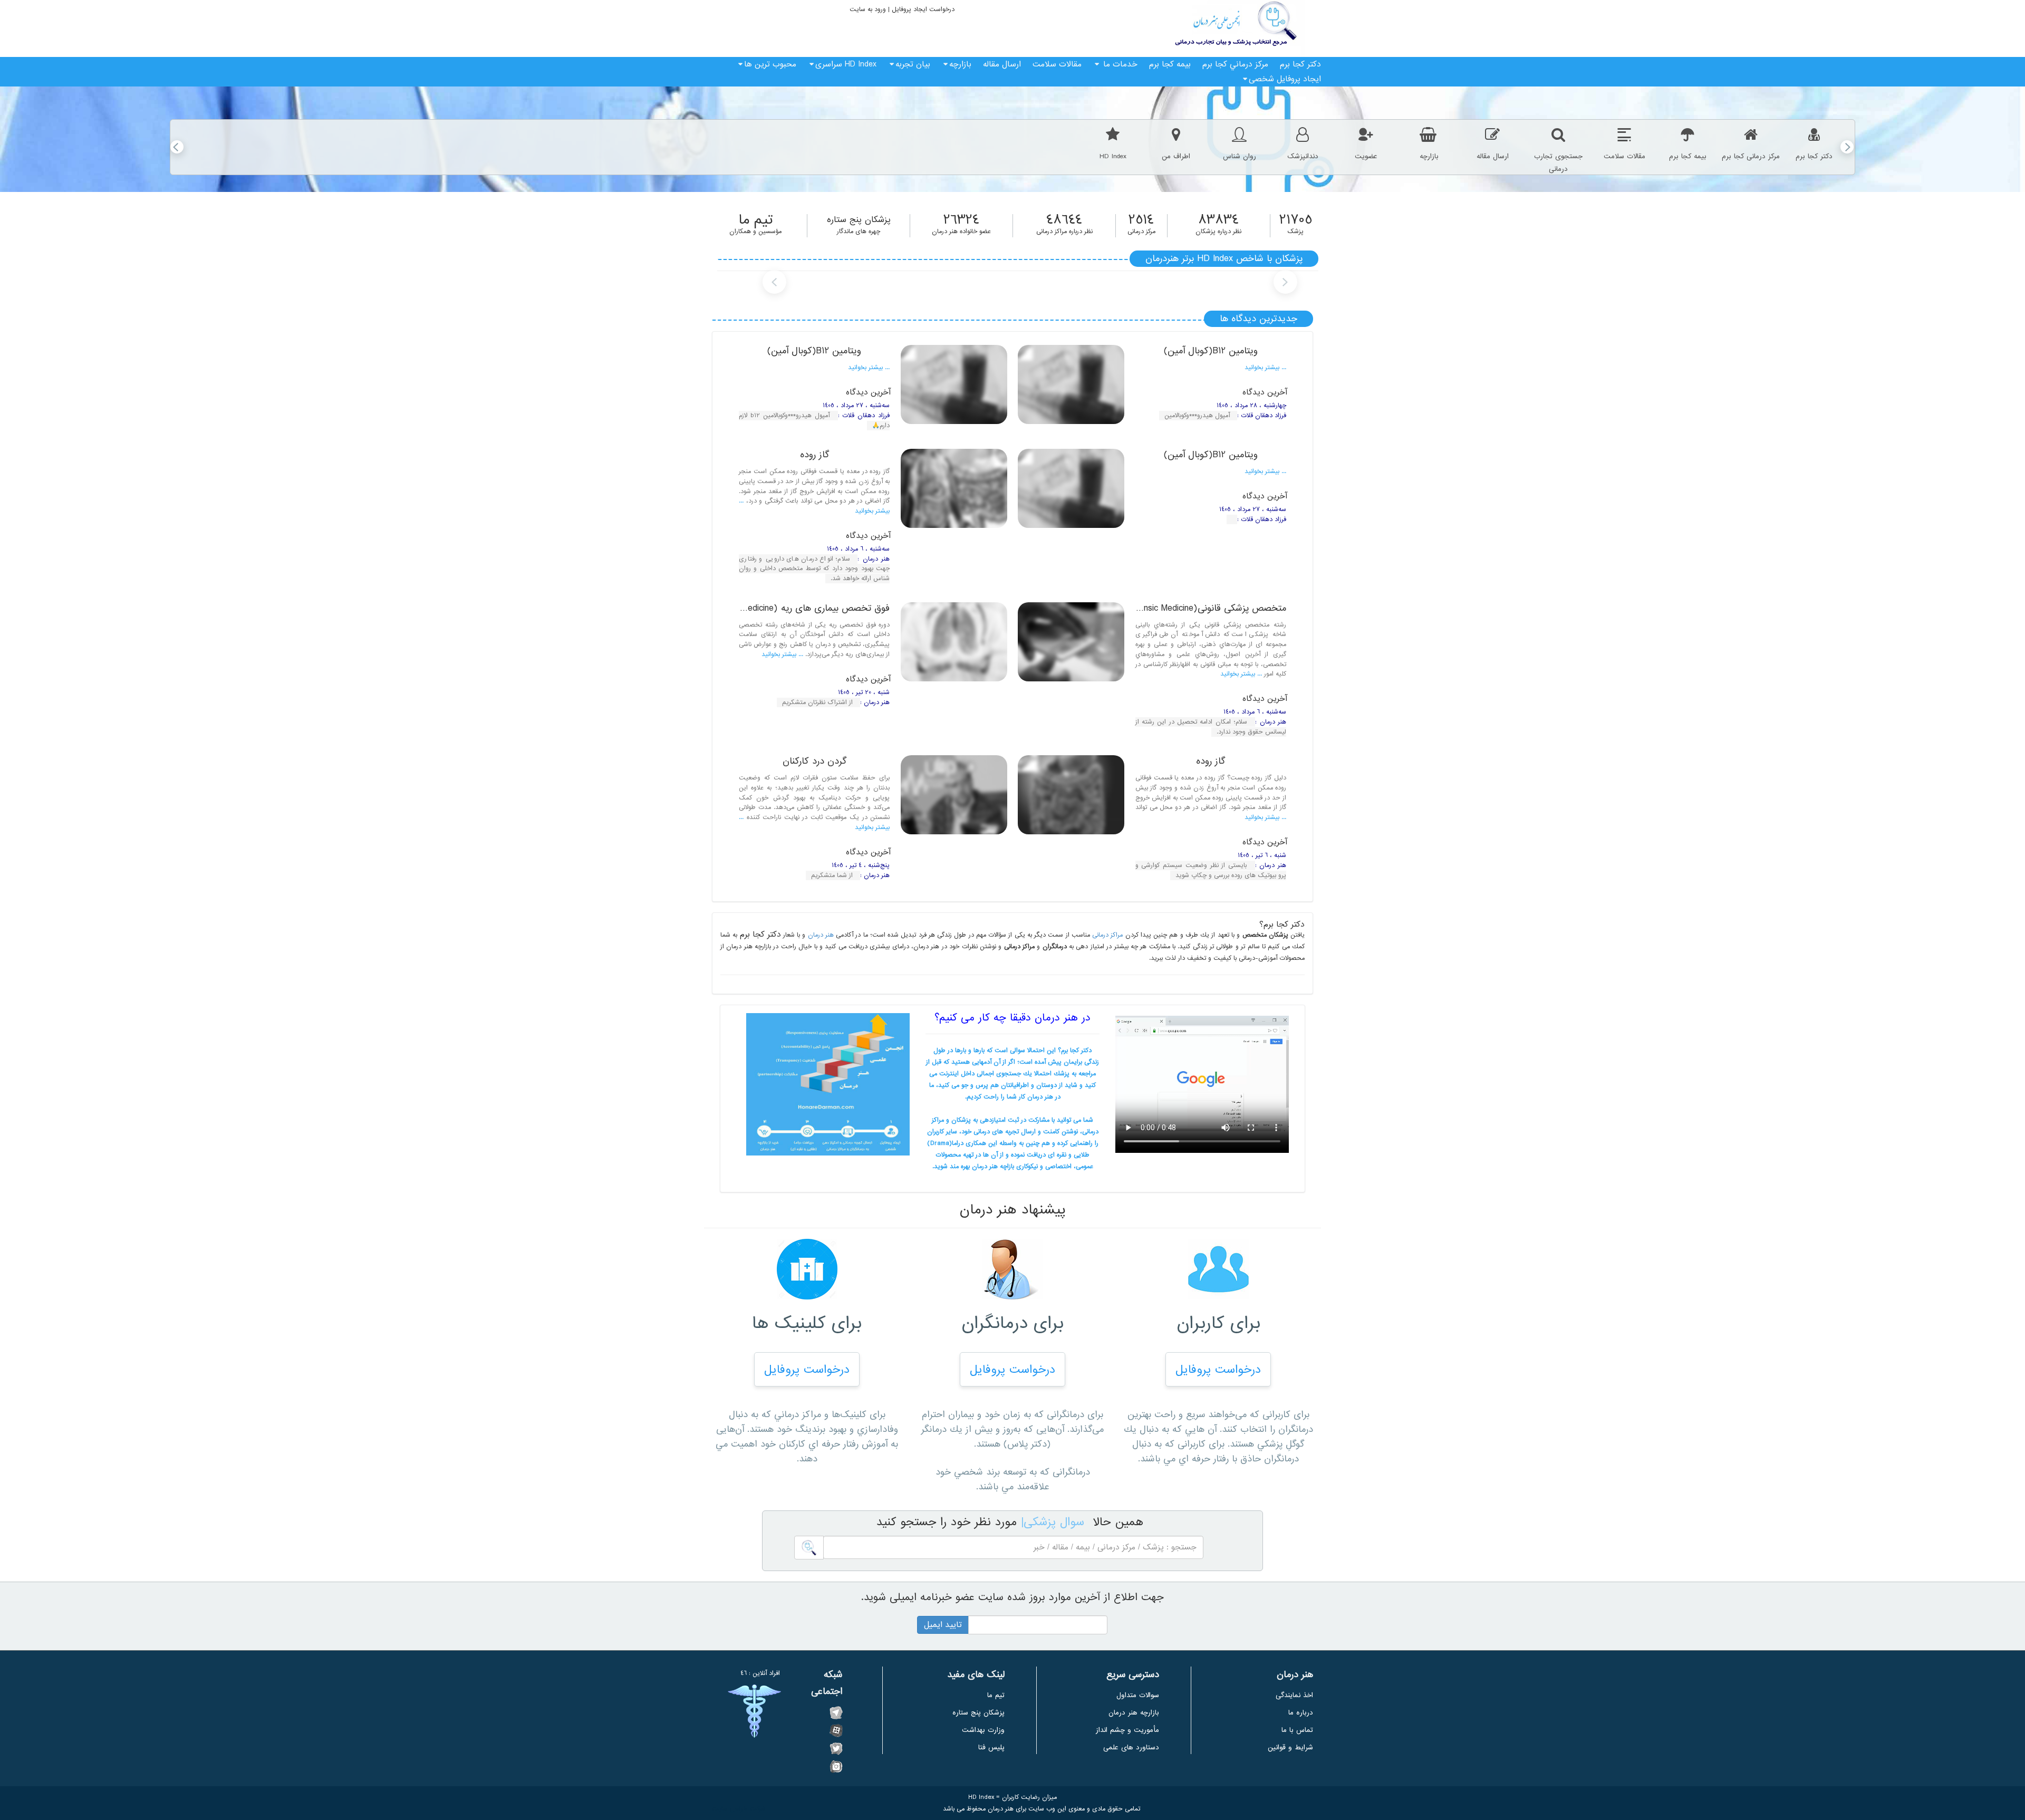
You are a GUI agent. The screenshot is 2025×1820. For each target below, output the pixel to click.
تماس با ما (1297, 1730)
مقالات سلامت (1057, 64)
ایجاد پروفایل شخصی (1285, 79)
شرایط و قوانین (1290, 1747)
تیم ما (996, 1695)
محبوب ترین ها (770, 64)
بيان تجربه (913, 64)
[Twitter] (836, 1748)
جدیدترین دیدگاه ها (1259, 319)
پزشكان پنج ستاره (978, 1713)
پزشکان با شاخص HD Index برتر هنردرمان (1224, 259)
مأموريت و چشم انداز (1127, 1730)
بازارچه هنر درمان (1134, 1713)
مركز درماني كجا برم (1235, 64)
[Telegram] (836, 1712)
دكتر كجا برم (1300, 64)
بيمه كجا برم (1170, 64)
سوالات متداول (1138, 1695)
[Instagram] (836, 1766)
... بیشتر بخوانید (1265, 368)
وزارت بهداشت (983, 1730)
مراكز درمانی (1107, 935)
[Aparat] (836, 1730)
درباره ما (1301, 1713)
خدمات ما (1119, 64)
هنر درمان (821, 935)
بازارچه (960, 64)
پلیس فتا (991, 1747)
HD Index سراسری (846, 64)
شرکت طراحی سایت (739, 1809)
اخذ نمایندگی (1294, 1695)
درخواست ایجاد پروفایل (922, 9)
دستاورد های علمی (1131, 1747)
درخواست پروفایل (1218, 1370)
